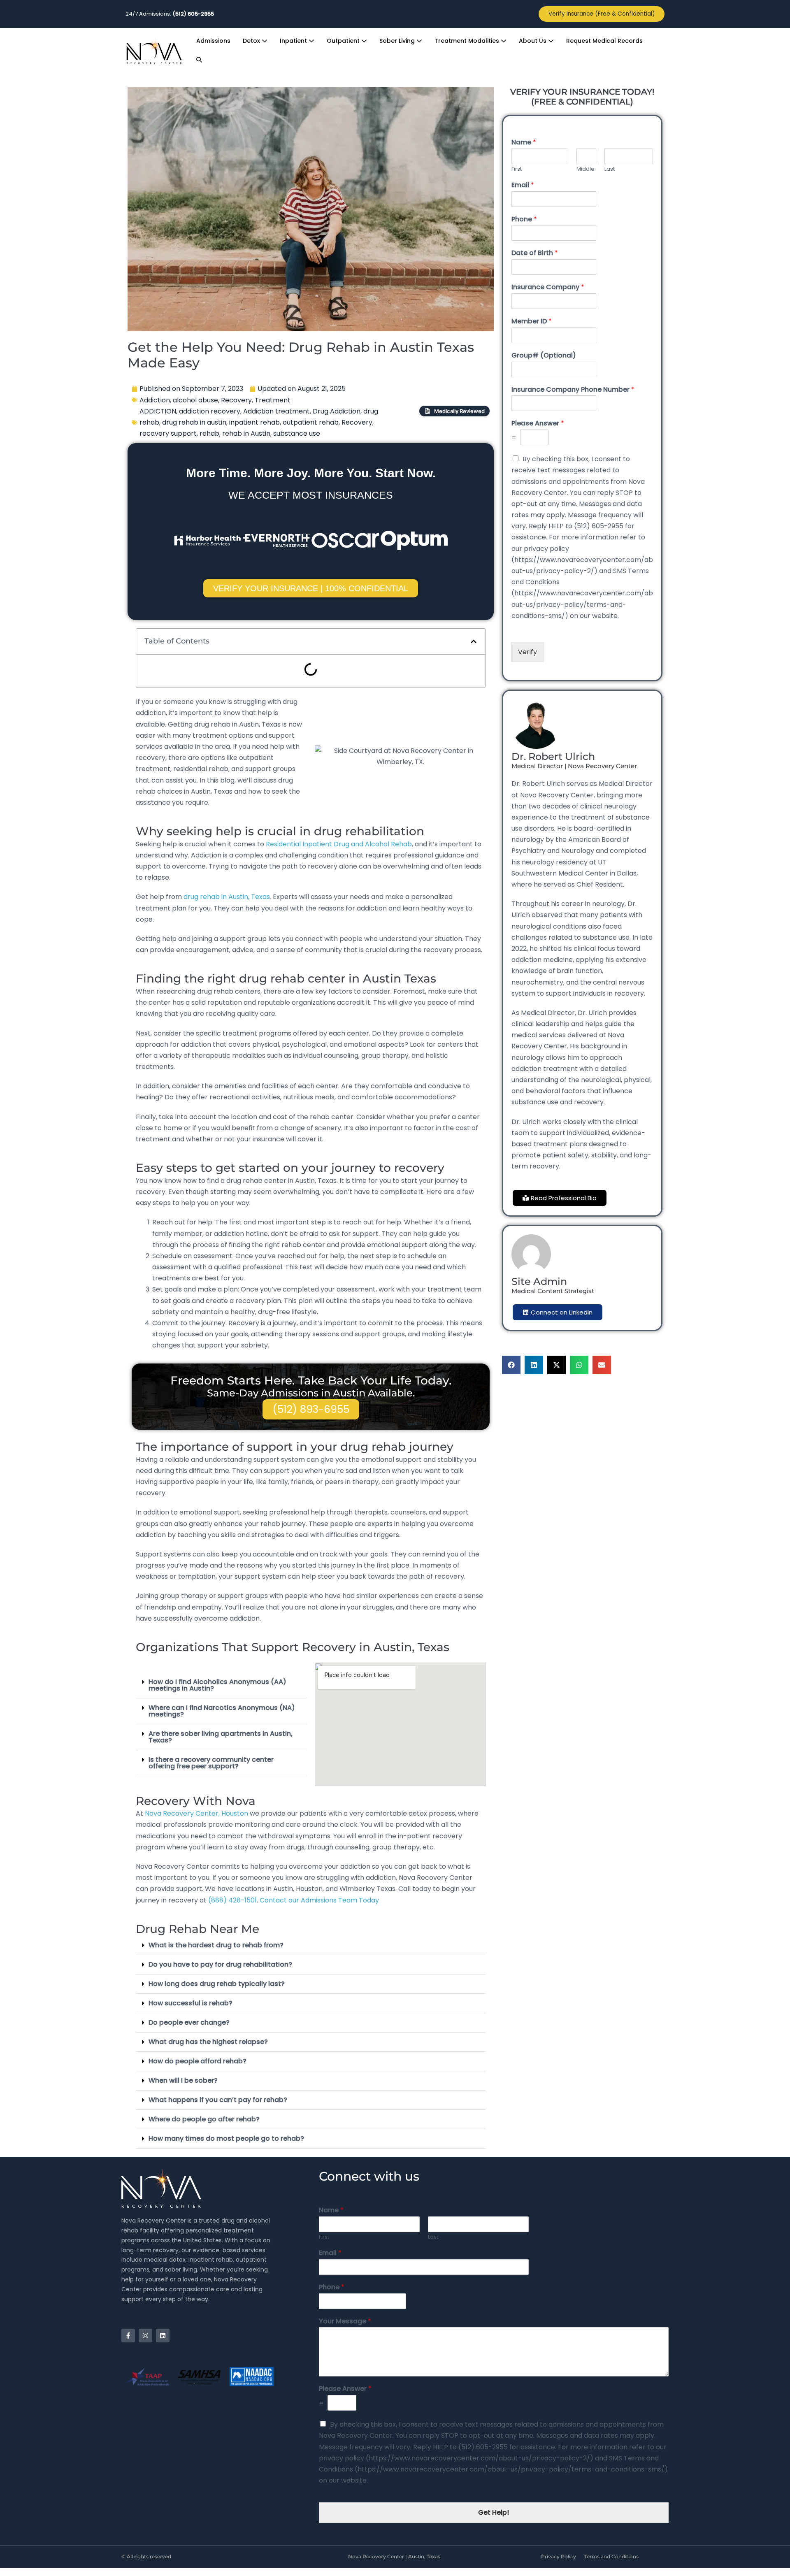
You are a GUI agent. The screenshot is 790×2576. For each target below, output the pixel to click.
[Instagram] (145, 2336)
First (517, 169)
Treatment (273, 400)
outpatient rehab (311, 422)
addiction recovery (210, 411)
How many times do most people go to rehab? (226, 2138)
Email (523, 185)
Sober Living (398, 41)
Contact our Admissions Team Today (319, 1900)
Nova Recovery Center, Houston (197, 1813)
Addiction (155, 400)
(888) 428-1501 (232, 1900)
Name (524, 143)
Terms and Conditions (611, 2556)
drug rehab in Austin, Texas (227, 897)
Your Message (345, 2322)
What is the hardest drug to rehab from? (216, 1945)
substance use (297, 433)
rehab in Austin (246, 433)
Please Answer (538, 424)
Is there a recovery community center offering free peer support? (211, 1763)
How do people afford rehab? (197, 2061)
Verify (527, 652)
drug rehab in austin (194, 422)
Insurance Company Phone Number (573, 390)
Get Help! (494, 2512)
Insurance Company (548, 287)
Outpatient (344, 41)
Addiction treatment (276, 411)
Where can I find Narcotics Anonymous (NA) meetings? (222, 1711)
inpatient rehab (254, 422)
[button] (199, 60)
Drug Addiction (337, 411)
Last (610, 169)
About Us (533, 41)
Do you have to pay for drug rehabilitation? (220, 1964)
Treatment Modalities (468, 41)
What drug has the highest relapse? (208, 2042)
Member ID (532, 322)
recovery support (168, 433)
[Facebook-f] (128, 2336)
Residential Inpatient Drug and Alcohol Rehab (339, 844)
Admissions (213, 41)
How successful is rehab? (191, 2003)
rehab (209, 433)
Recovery (236, 400)
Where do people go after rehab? (204, 2119)
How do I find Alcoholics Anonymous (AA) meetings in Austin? (217, 1685)
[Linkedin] (163, 2336)
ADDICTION (158, 411)
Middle (586, 169)
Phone (524, 220)
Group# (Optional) (544, 356)
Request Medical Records (604, 41)
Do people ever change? (189, 2022)
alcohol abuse (195, 400)
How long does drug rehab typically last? (217, 1984)
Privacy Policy (559, 2556)
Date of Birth (535, 253)
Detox (252, 41)
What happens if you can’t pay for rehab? (218, 2100)
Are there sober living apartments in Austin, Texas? (221, 1737)
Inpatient (294, 41)
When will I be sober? (183, 2080)
